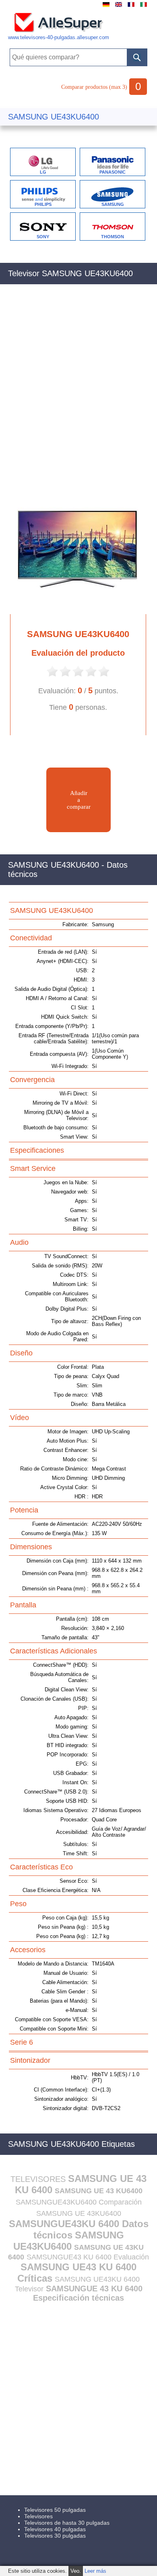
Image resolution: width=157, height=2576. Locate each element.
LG (43, 172)
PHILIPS (43, 204)
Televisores (38, 2516)
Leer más (95, 2571)
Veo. (76, 2571)
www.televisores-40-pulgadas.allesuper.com (59, 37)
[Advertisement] (78, 390)
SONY (43, 237)
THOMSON (113, 237)
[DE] (106, 7)
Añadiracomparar (79, 800)
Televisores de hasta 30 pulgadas (67, 2523)
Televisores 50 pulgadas (55, 2510)
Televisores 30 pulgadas (55, 2536)
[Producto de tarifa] (52, 676)
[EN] (119, 7)
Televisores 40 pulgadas (55, 2529)
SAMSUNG (113, 204)
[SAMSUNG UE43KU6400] (74, 607)
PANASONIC (113, 172)
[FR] (131, 7)
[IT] (144, 7)
